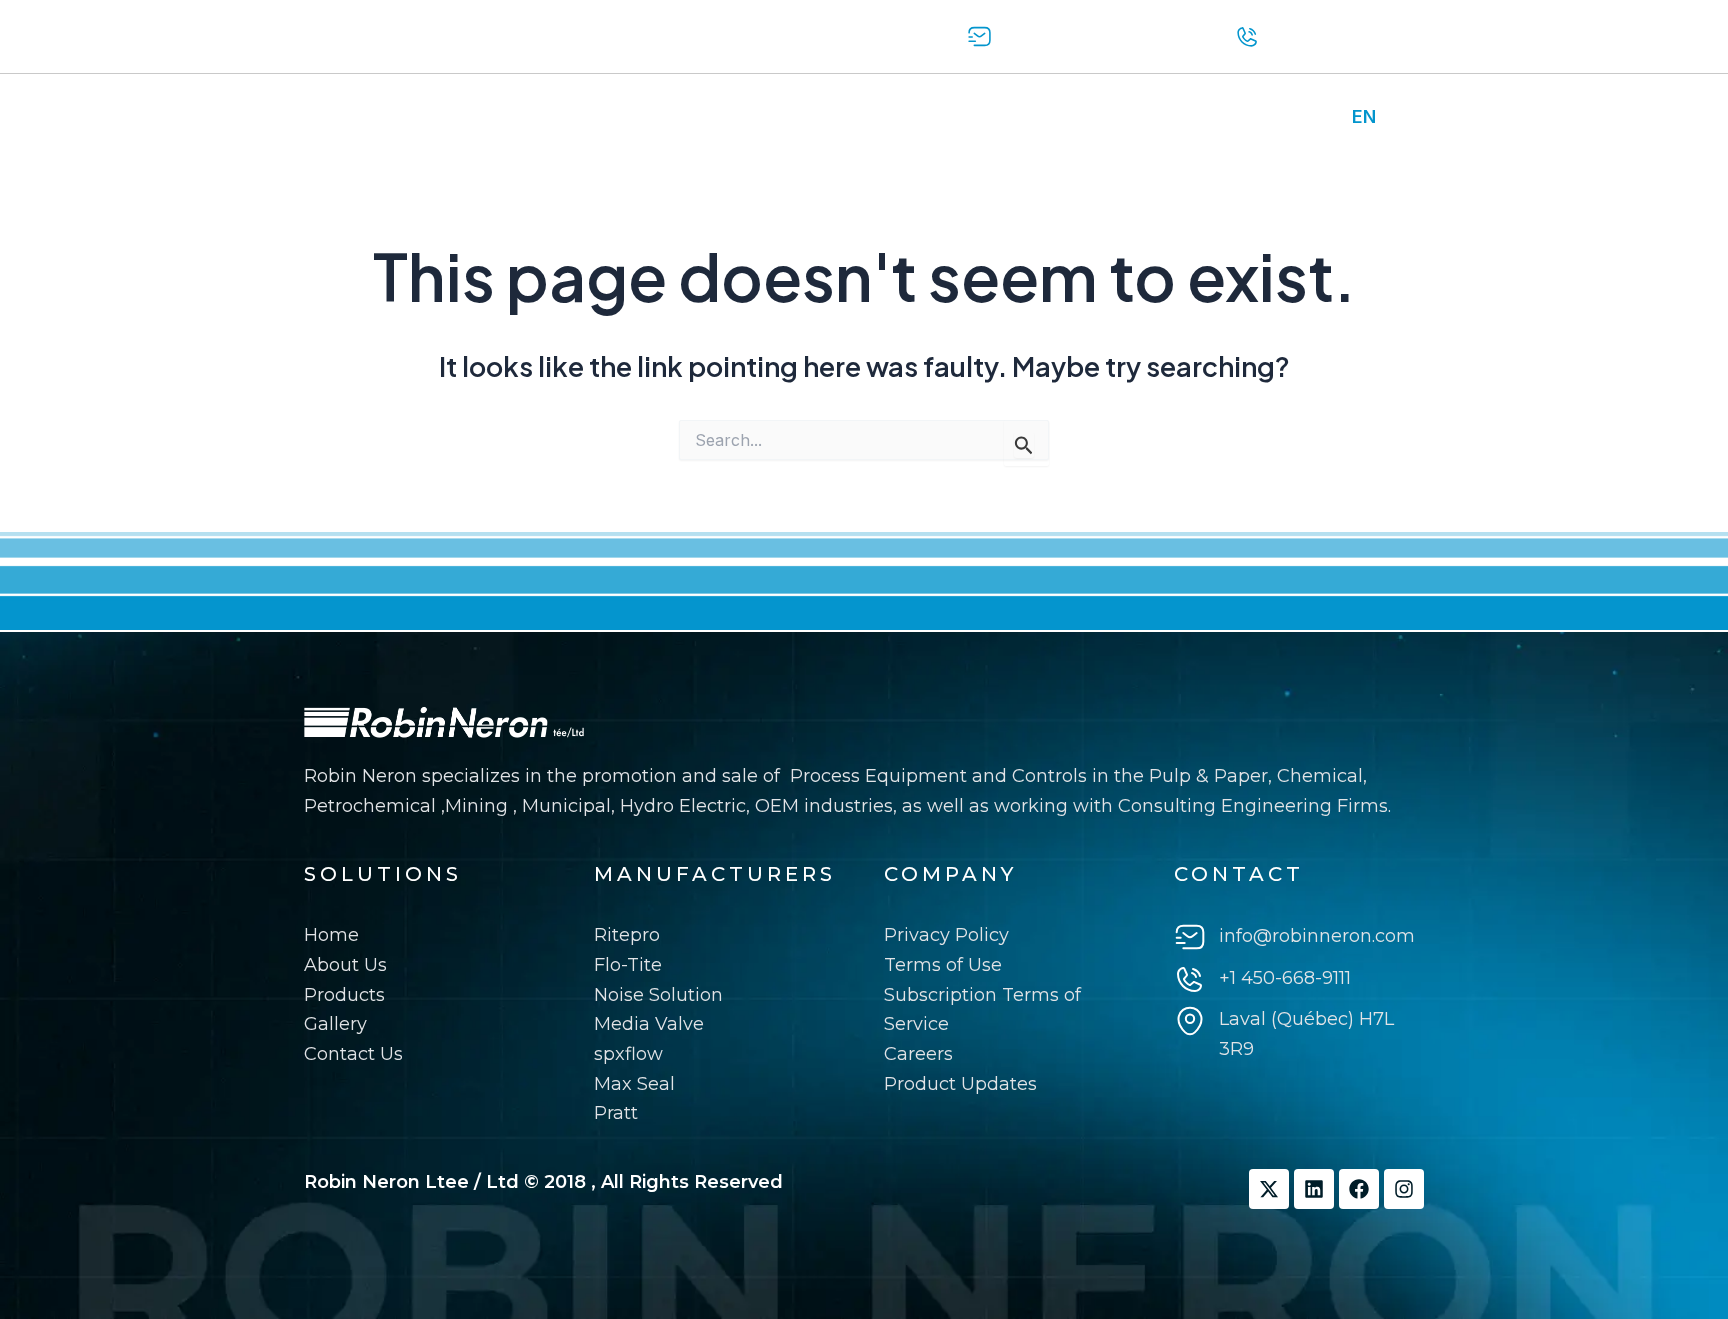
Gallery (654, 117)
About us (440, 117)
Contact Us (765, 117)
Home (341, 117)
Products (552, 117)
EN (1364, 116)
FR (1402, 116)
